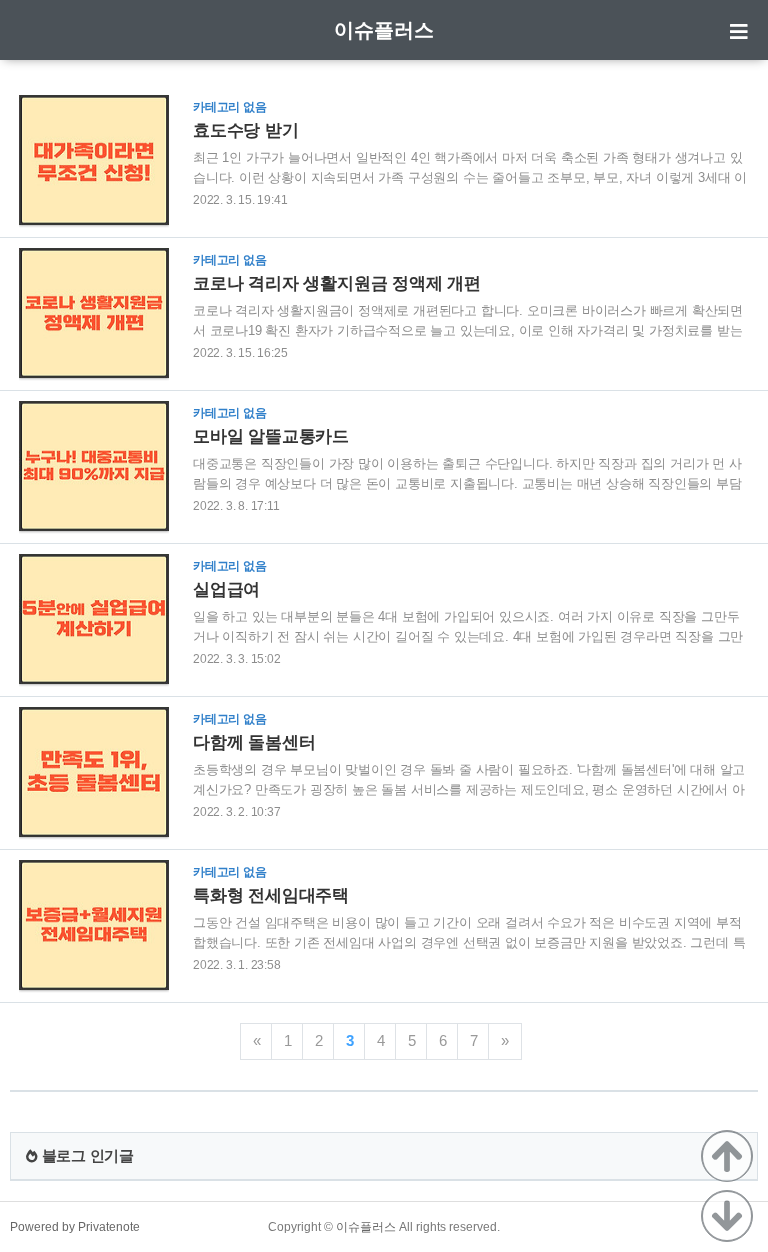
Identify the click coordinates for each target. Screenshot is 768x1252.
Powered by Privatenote (75, 1227)
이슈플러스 (384, 30)
